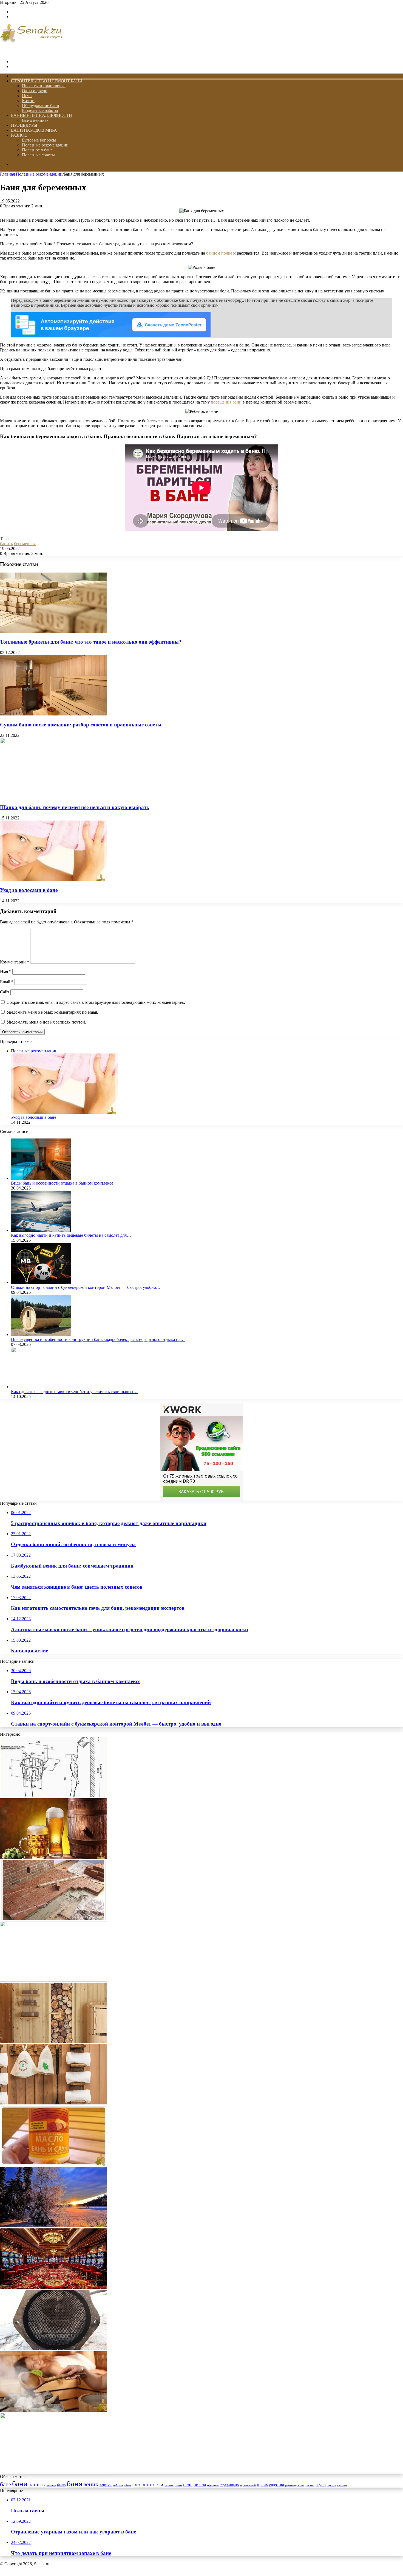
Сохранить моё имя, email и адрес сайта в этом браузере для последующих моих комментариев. (96, 1002)
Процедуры (24, 125)
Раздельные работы (40, 110)
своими (342, 2485)
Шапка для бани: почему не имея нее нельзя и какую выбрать (75, 807)
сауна (321, 2485)
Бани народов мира (34, 130)
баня (74, 2484)
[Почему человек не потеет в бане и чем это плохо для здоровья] (53, 2410)
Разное (19, 135)
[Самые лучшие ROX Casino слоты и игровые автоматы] (53, 2287)
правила (213, 2485)
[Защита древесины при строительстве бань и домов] (53, 2164)
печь (188, 2485)
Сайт (5, 992)
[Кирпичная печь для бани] (53, 1919)
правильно (230, 2485)
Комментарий (15, 962)
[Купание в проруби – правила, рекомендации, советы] (53, 2226)
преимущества (270, 2485)
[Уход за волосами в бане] (53, 879)
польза (200, 2485)
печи (178, 2485)
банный (51, 2485)
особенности (148, 2484)
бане (5, 2484)
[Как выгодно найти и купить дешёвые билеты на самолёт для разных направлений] (41, 1230)
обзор (128, 2485)
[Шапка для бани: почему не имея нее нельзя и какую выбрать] (53, 797)
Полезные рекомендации (45, 145)
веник (91, 2484)
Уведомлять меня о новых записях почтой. (46, 1022)
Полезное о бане (37, 150)
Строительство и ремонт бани (47, 81)
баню (61, 2485)
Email (7, 982)
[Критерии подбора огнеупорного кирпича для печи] (53, 1980)
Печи (27, 96)
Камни (28, 101)
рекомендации (294, 2485)
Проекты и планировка (44, 86)
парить (169, 2485)
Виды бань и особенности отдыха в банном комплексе (62, 1183)
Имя (6, 972)
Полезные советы (38, 155)
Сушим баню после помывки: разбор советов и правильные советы (81, 725)
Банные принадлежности (42, 115)
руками (310, 2485)
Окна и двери (35, 91)
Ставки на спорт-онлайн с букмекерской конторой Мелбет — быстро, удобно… (86, 1287)
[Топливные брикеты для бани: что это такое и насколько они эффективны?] (53, 631)
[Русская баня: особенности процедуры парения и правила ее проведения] (53, 2103)
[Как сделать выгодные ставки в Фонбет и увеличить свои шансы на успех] (41, 1387)
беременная (25, 544)
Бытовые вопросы (39, 140)
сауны (331, 2485)
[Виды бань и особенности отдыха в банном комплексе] (41, 1178)
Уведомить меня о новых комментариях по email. (52, 1012)
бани (20, 2484)
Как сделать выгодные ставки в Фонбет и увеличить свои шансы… (74, 1392)
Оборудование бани (41, 105)
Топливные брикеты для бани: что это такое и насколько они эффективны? (91, 642)
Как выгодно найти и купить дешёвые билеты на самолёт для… (71, 1235)
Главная (7, 174)
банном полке (219, 253)
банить (6, 544)
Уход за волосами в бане (29, 890)
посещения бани (226, 402)
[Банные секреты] (31, 52)
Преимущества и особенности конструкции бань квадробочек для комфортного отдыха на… (98, 1339)
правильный (248, 2485)
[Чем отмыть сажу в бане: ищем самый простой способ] (53, 2349)
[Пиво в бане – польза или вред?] (53, 1857)
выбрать (118, 2485)
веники (106, 2485)
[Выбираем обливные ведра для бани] (53, 1796)
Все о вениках (35, 120)
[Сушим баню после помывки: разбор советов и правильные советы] (53, 714)
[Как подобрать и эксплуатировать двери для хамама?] (53, 2041)
